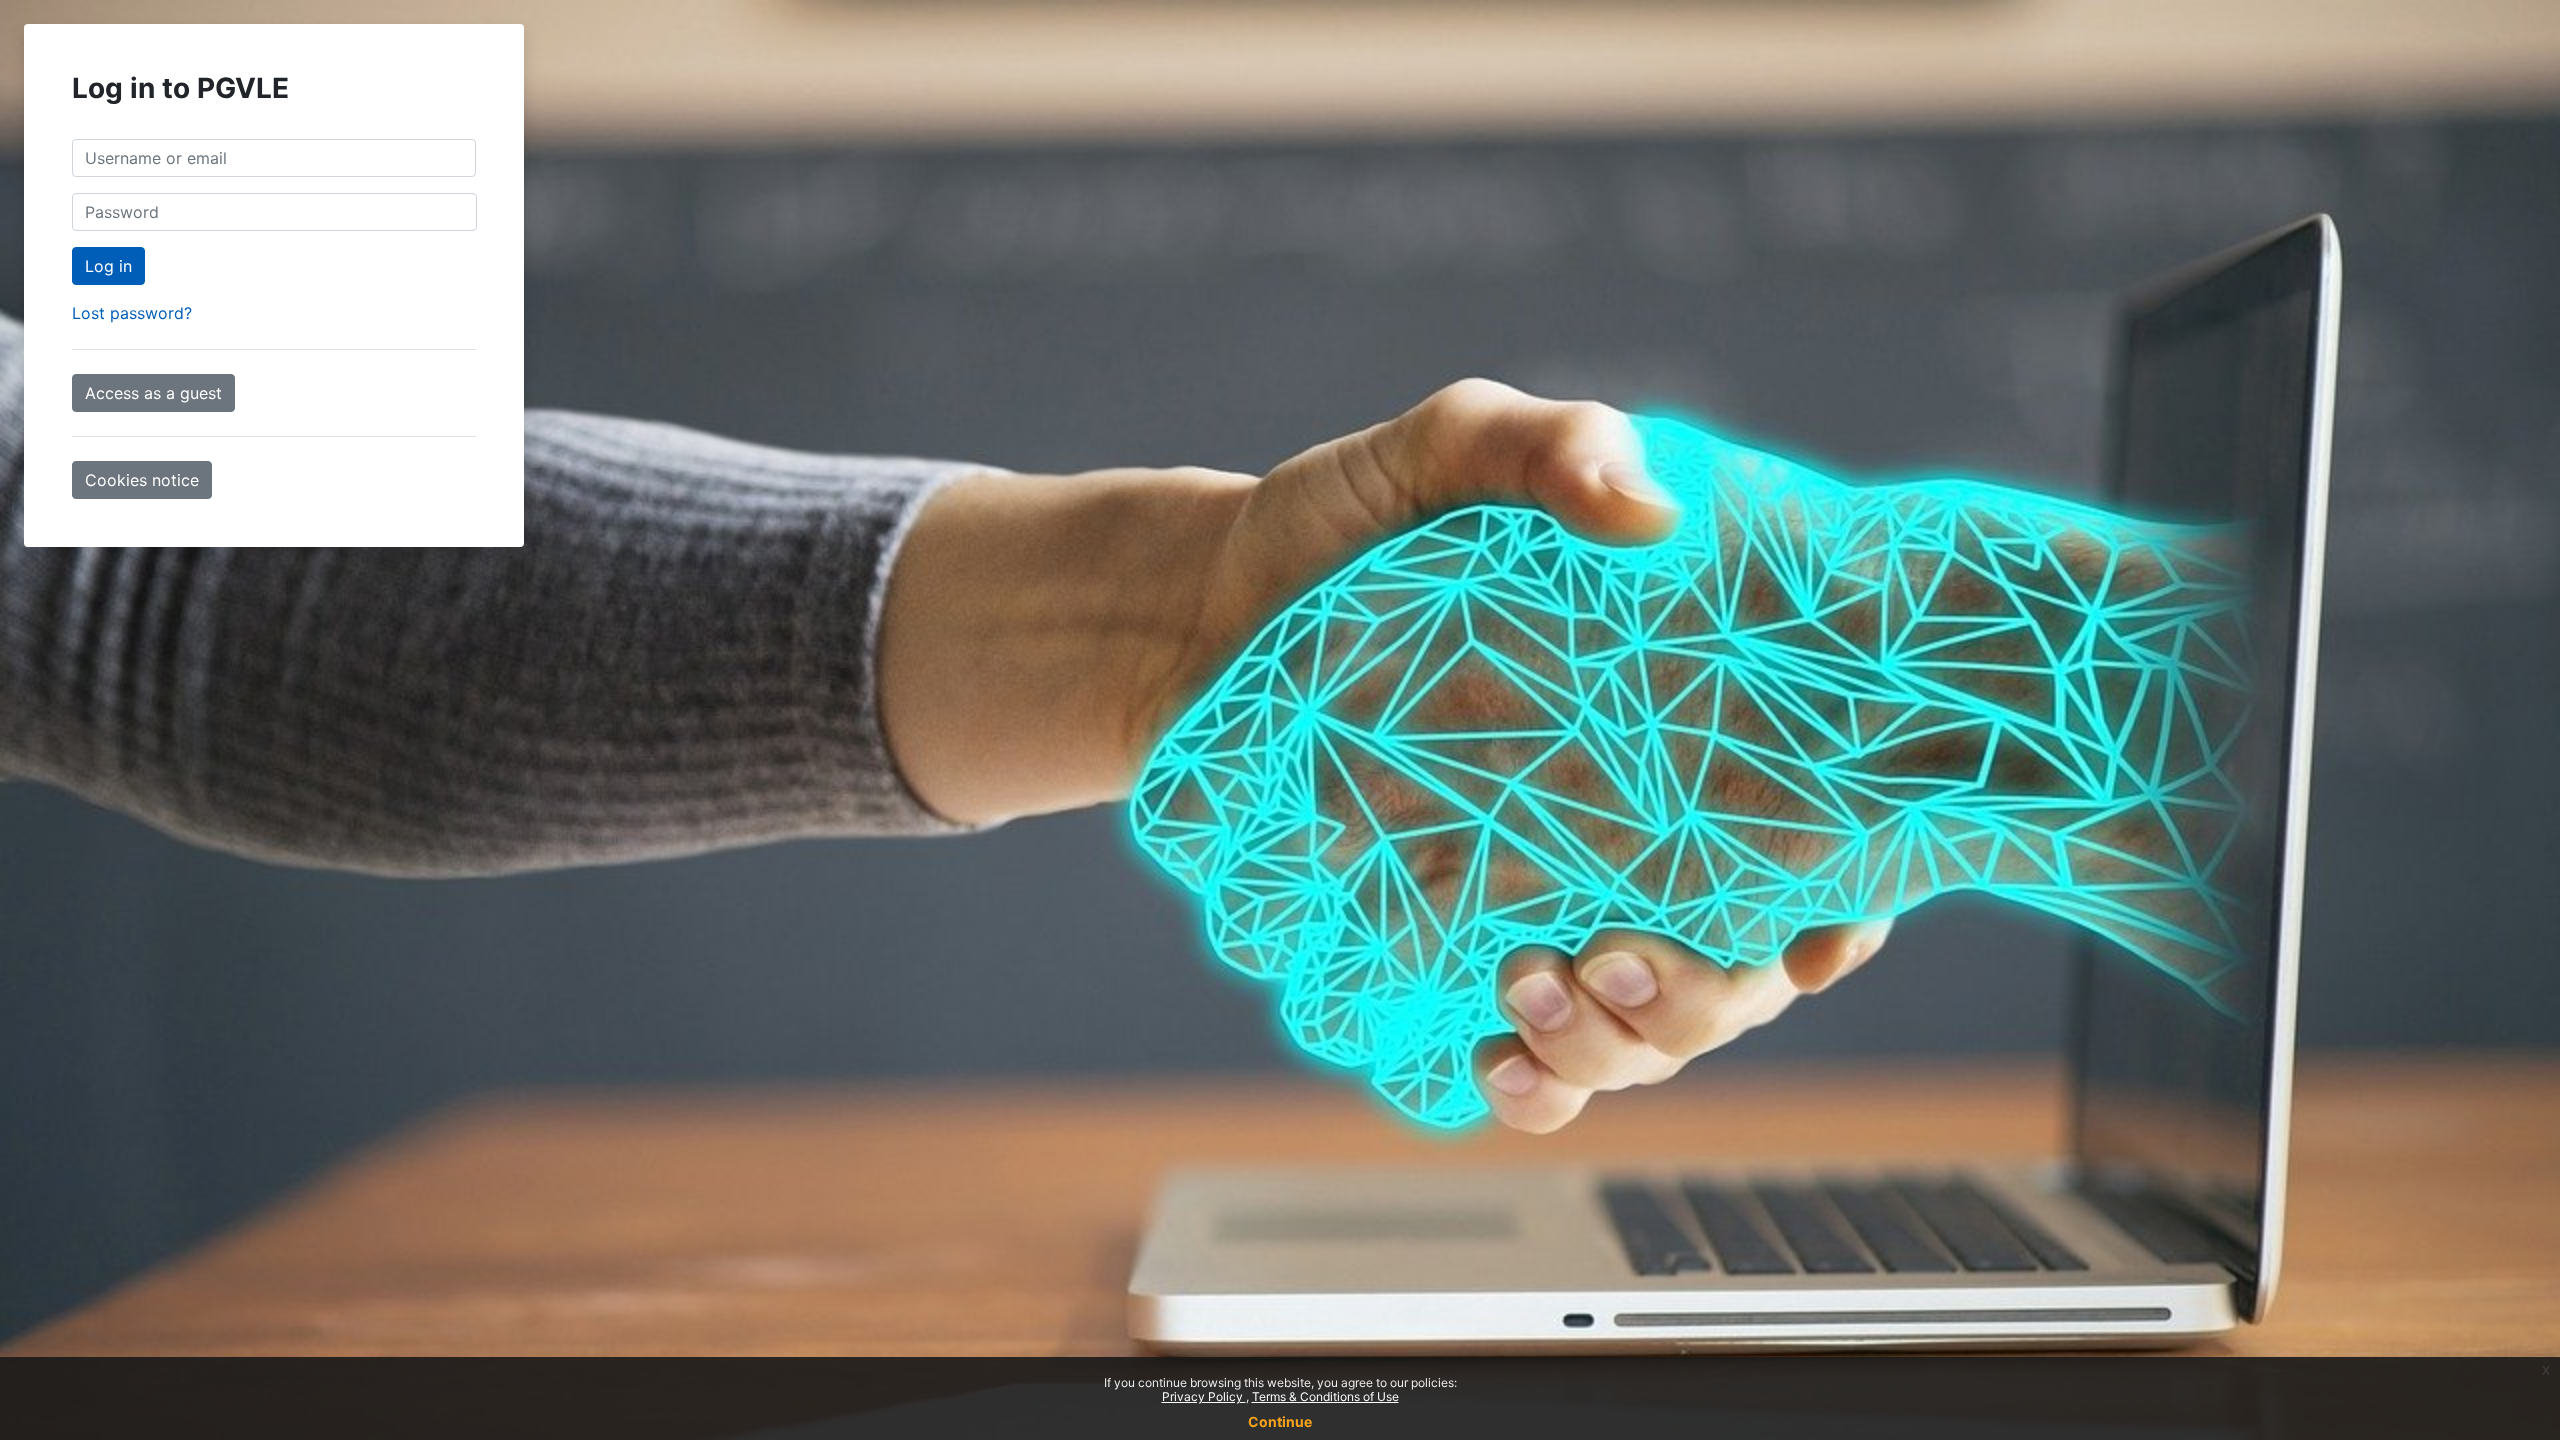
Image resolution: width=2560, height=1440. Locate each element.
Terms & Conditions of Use (1325, 1396)
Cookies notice (142, 480)
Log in (108, 266)
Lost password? (132, 313)
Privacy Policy (1204, 1396)
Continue (1280, 1421)
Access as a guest (153, 393)
